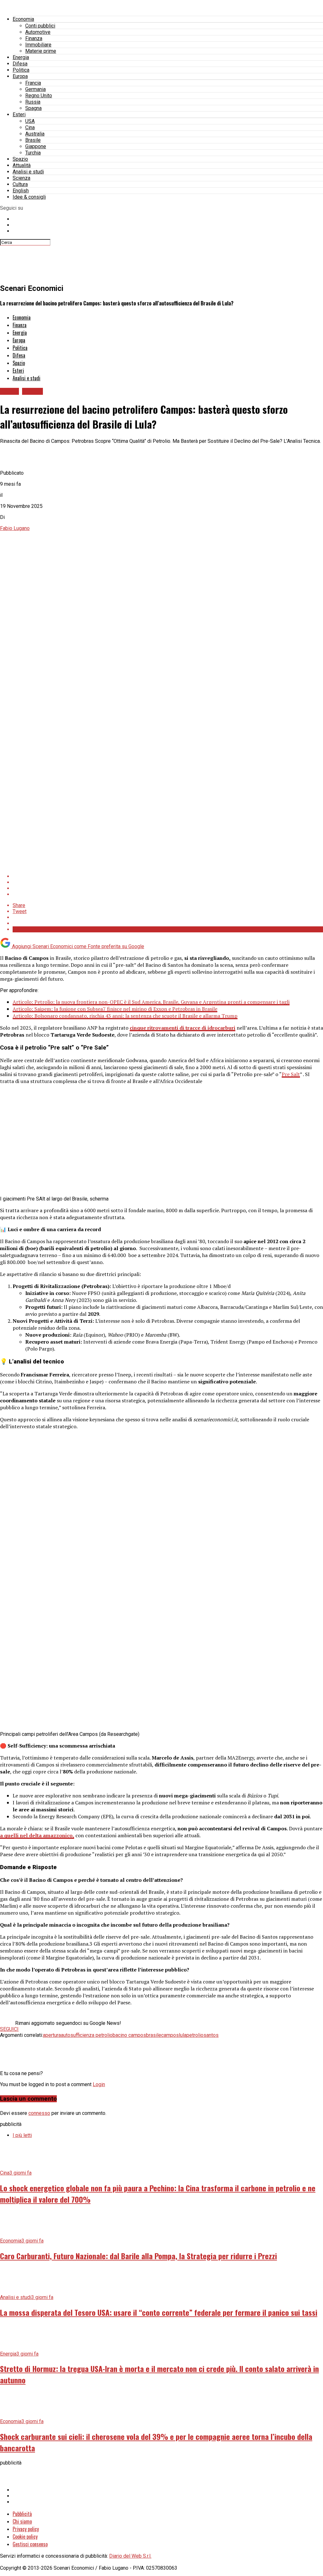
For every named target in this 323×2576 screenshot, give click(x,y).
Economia (23, 19)
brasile (154, 2035)
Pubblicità (22, 2514)
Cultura (20, 184)
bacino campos (129, 2035)
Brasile (33, 140)
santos (211, 2035)
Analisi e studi (28, 172)
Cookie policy (25, 2537)
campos (170, 2035)
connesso (39, 2113)
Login (99, 2084)
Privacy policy (26, 2529)
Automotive (38, 32)
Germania (35, 89)
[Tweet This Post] (168, 882)
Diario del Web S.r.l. (130, 2556)
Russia (33, 102)
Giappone (36, 146)
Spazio (20, 159)
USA (30, 121)
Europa (20, 76)
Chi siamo (22, 2521)
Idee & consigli (29, 197)
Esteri (19, 114)
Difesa (20, 64)
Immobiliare (38, 45)
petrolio (195, 2035)
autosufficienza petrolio (87, 2035)
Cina (30, 127)
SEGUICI (9, 2029)
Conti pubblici (40, 26)
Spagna (33, 108)
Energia (21, 57)
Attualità (22, 165)
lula (183, 2035)
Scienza (21, 178)
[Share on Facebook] (168, 876)
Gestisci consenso (30, 2544)
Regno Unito (39, 96)
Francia (33, 83)
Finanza (34, 38)
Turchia (33, 153)
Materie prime (41, 51)
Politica (21, 70)
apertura (52, 2035)
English (21, 191)
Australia (35, 134)
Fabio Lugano (15, 528)
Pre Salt (291, 1074)
